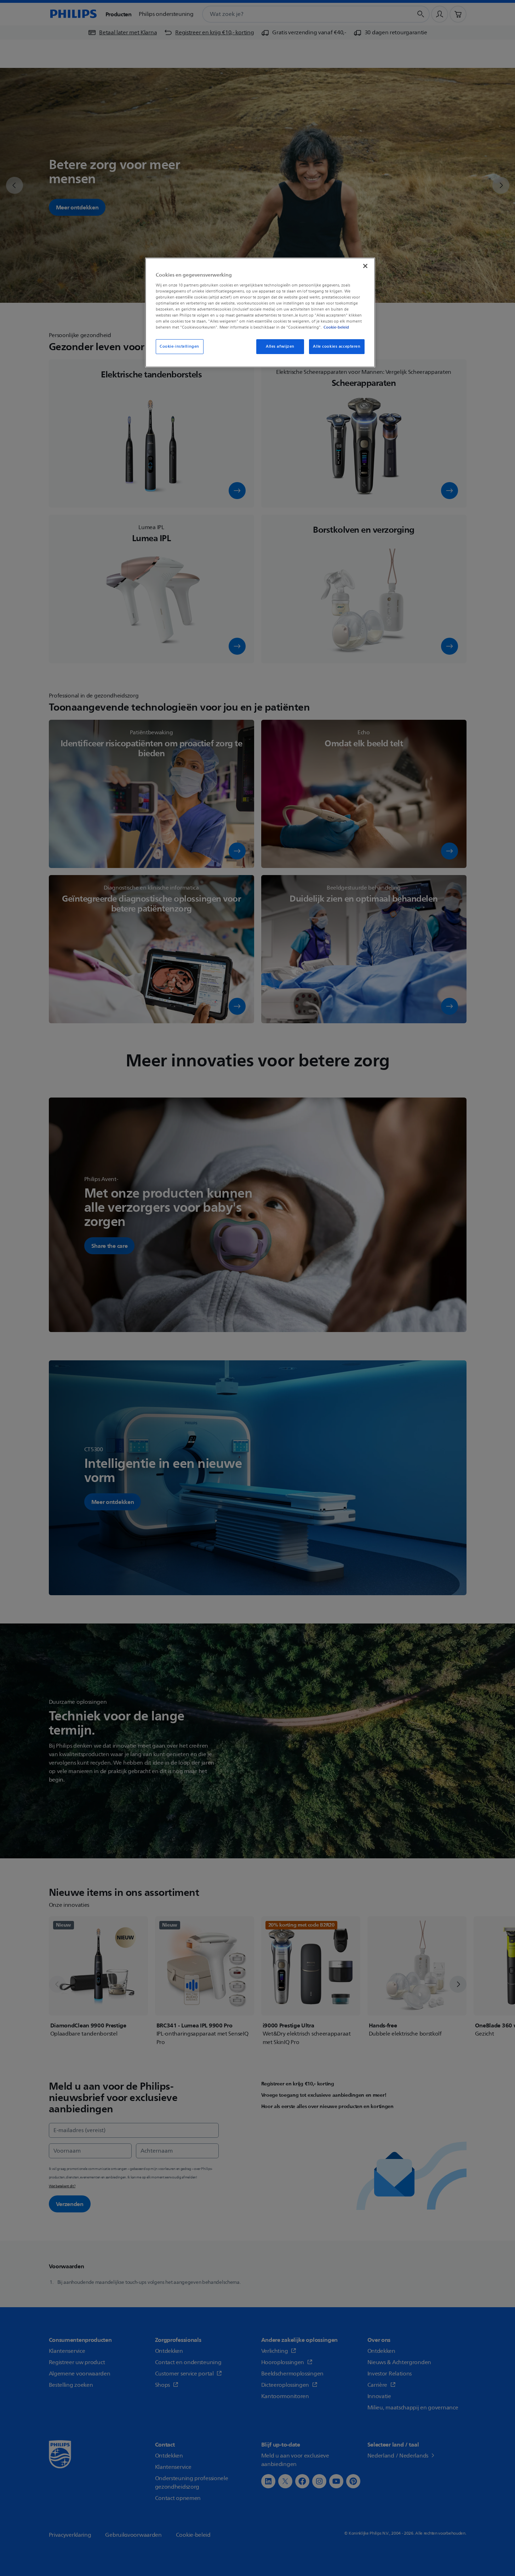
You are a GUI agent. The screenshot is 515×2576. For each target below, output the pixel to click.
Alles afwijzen (280, 346)
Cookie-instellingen (179, 346)
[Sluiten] (365, 266)
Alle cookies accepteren (337, 346)
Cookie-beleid (336, 327)
